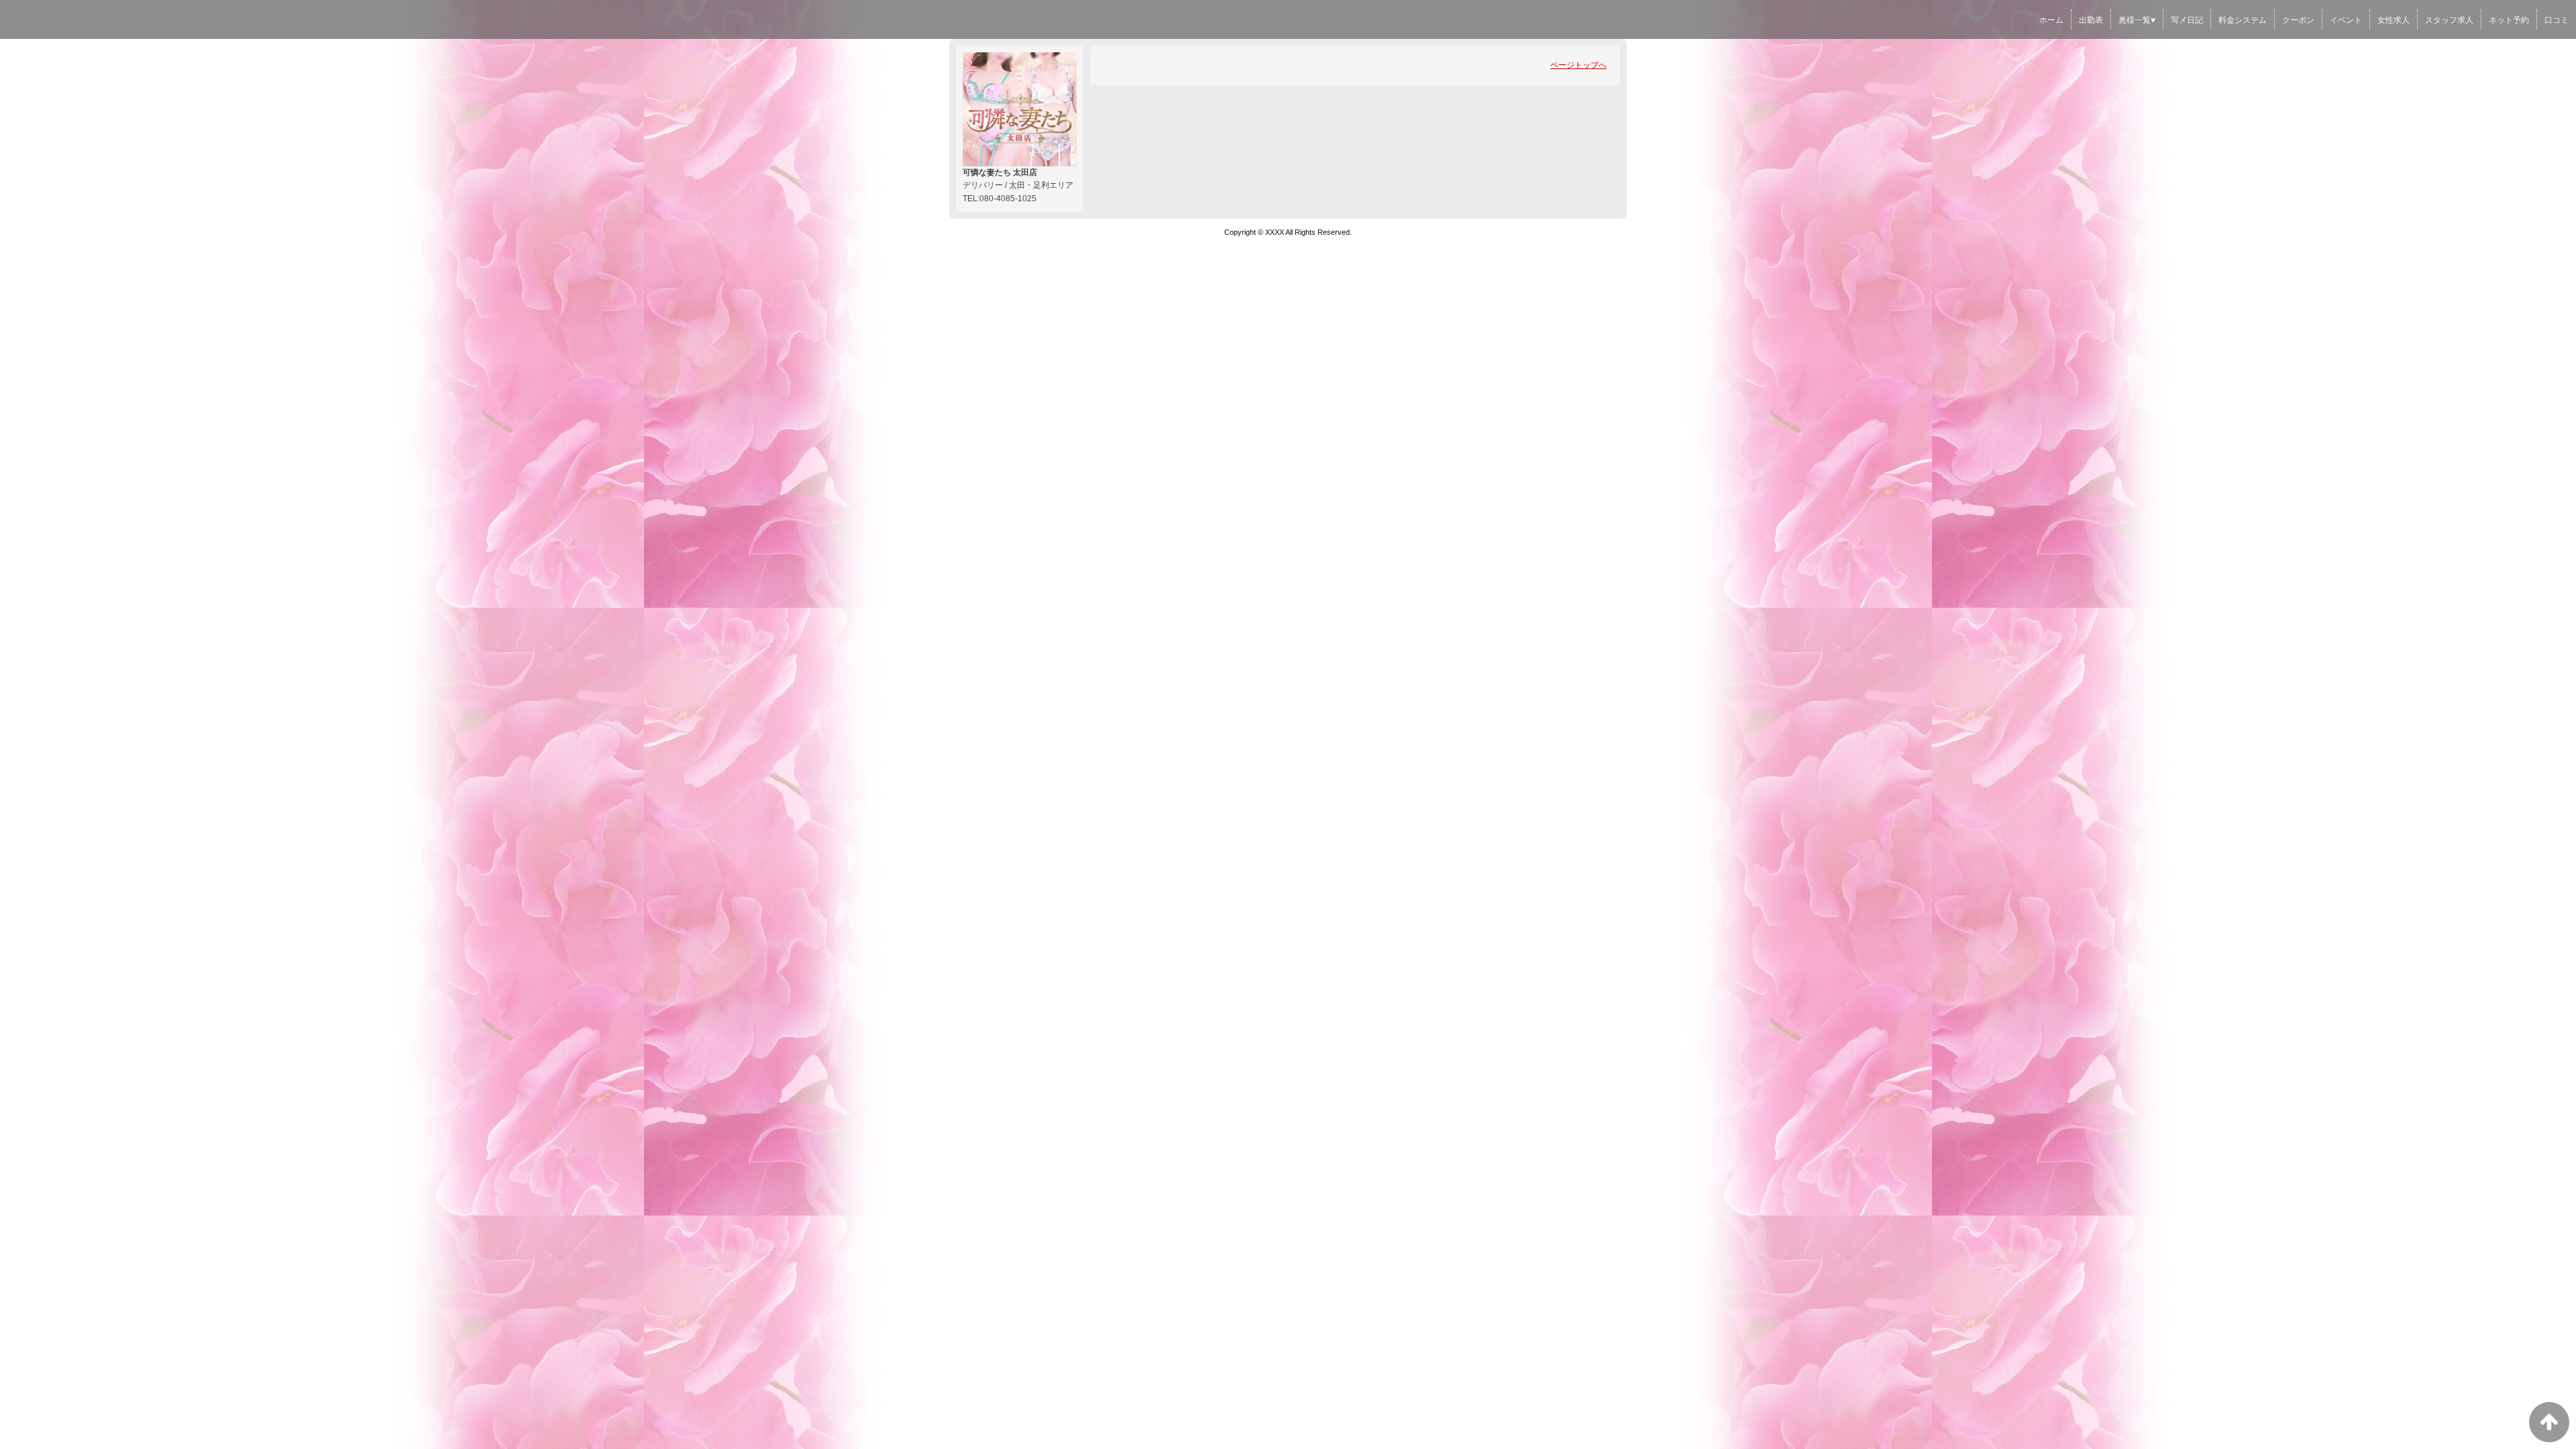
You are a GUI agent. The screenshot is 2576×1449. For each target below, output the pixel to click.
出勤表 (2091, 20)
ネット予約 (2509, 20)
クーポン (2298, 20)
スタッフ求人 (2449, 20)
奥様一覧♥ (2137, 20)
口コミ (2557, 20)
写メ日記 (2187, 20)
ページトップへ (1578, 65)
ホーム (2051, 20)
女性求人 (2394, 20)
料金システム (2243, 20)
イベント (2346, 20)
